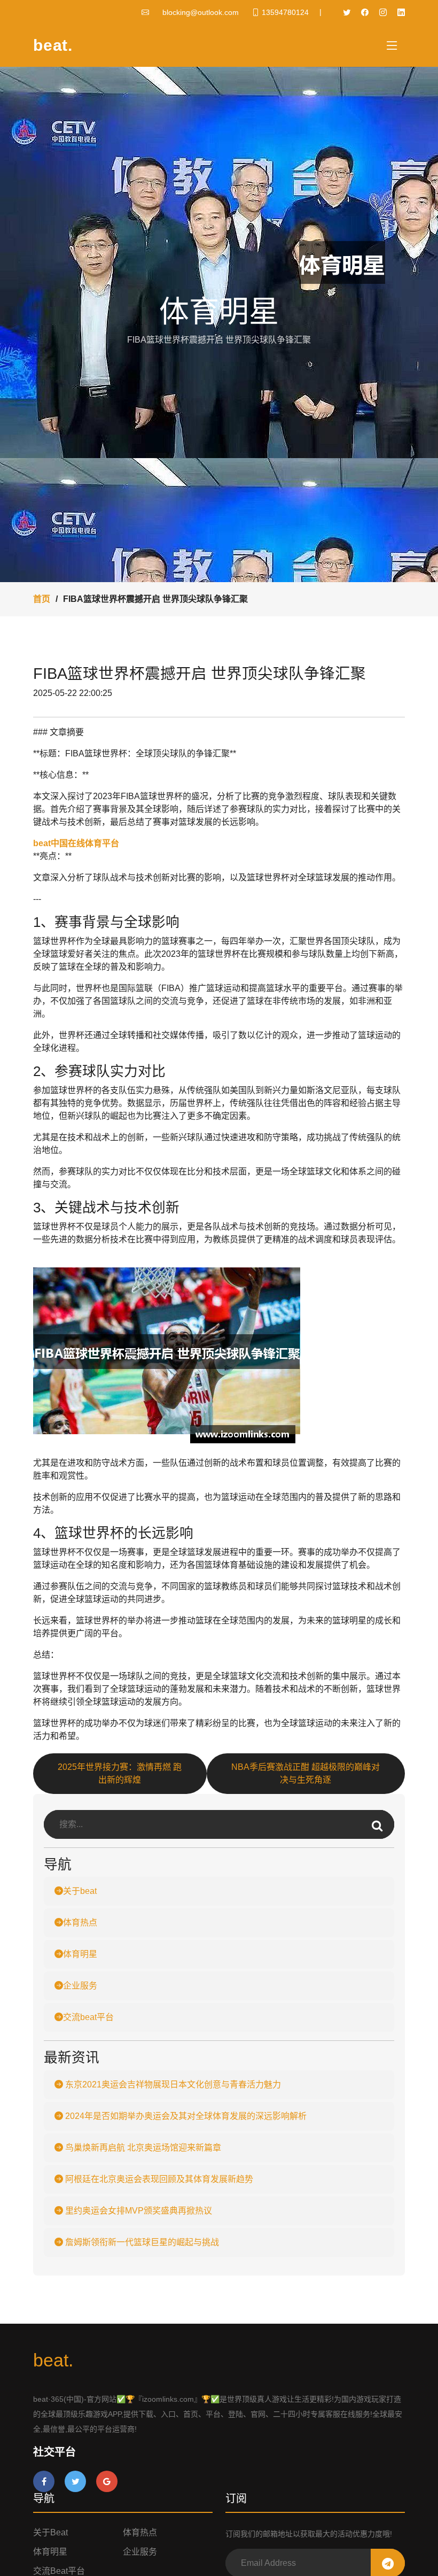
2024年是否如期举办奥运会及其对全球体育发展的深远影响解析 (185, 2116)
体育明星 (80, 1954)
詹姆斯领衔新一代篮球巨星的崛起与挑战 (141, 2242)
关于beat (80, 1891)
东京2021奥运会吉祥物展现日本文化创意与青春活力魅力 (172, 2084)
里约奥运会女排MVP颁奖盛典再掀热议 (138, 2211)
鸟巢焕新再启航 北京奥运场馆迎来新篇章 (142, 2148)
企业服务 (80, 1986)
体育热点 (80, 1923)
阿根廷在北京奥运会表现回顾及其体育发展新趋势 (158, 2179)
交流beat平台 (88, 2017)
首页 (42, 599)
